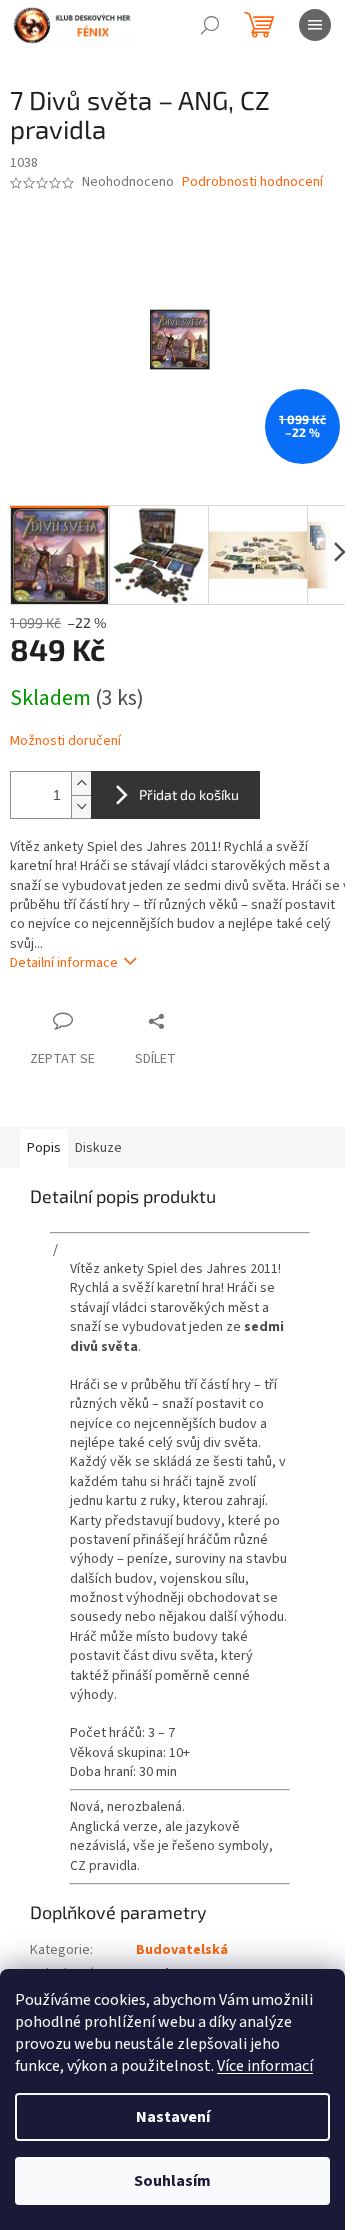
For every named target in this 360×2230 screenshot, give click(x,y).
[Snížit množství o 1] (81, 806)
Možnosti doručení (65, 741)
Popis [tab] (44, 1148)
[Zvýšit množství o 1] (81, 783)
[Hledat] (210, 25)
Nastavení (173, 2117)
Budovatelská (182, 1950)
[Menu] (315, 25)
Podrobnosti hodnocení (252, 182)
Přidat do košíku (189, 794)
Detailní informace (64, 963)
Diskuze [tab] (98, 1148)
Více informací (265, 2066)
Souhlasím (172, 2181)
